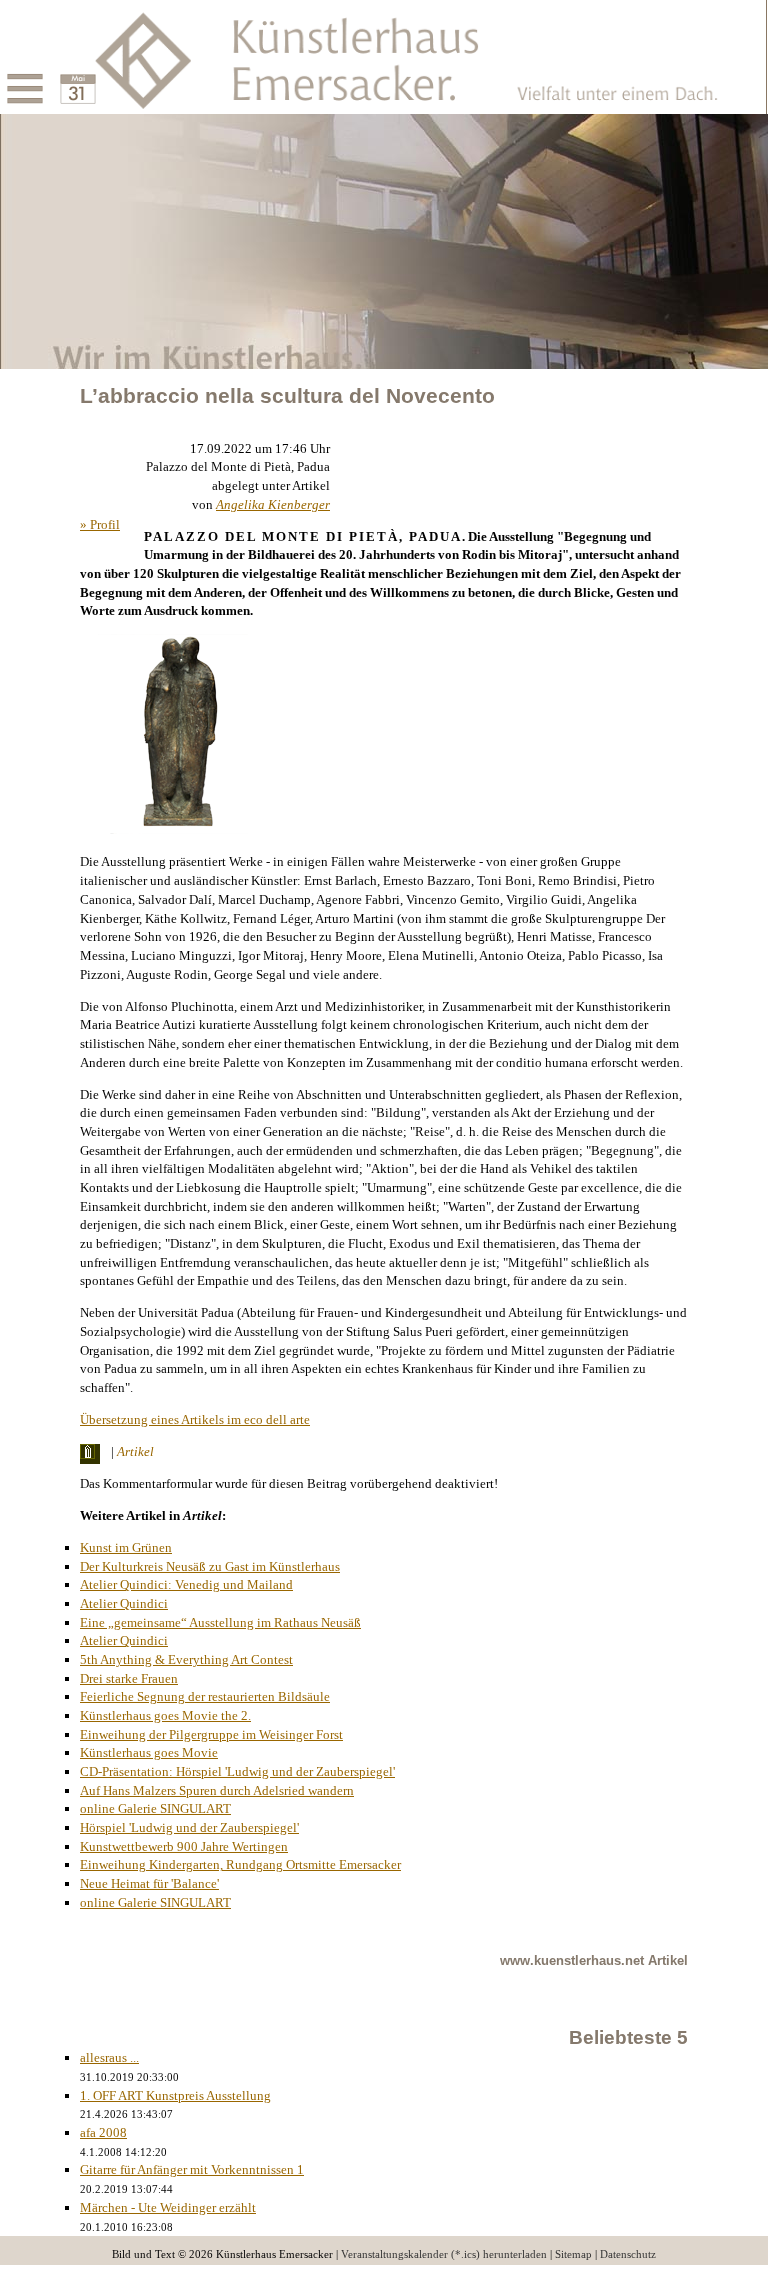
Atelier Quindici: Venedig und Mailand (186, 1584)
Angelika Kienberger (273, 504)
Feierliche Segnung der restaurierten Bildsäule (205, 1696)
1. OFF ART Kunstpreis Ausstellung (175, 2095)
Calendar (54, 72)
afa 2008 (103, 2132)
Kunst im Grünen (126, 1547)
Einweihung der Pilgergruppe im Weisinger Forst (211, 1734)
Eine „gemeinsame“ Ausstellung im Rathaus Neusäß (220, 1622)
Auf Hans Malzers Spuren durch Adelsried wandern (217, 1790)
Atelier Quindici (124, 1603)
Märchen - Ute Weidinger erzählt (168, 2207)
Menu (1, 72)
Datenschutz (628, 2254)
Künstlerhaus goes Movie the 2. (165, 1715)
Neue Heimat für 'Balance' (149, 1883)
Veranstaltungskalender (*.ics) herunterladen (444, 2254)
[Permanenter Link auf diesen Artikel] (94, 1454)
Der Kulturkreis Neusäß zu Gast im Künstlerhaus (210, 1566)
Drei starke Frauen (129, 1678)
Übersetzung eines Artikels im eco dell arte (195, 1419)
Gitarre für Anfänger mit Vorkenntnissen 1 (192, 2169)
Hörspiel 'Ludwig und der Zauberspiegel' (189, 1827)
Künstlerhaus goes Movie (149, 1752)
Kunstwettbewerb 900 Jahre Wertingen (184, 1846)
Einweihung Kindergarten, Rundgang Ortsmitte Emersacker (240, 1864)
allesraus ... (109, 2057)
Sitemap (573, 2254)
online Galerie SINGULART (155, 1808)
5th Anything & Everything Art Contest (186, 1659)
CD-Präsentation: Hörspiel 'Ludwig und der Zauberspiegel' (237, 1771)
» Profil (100, 524)
